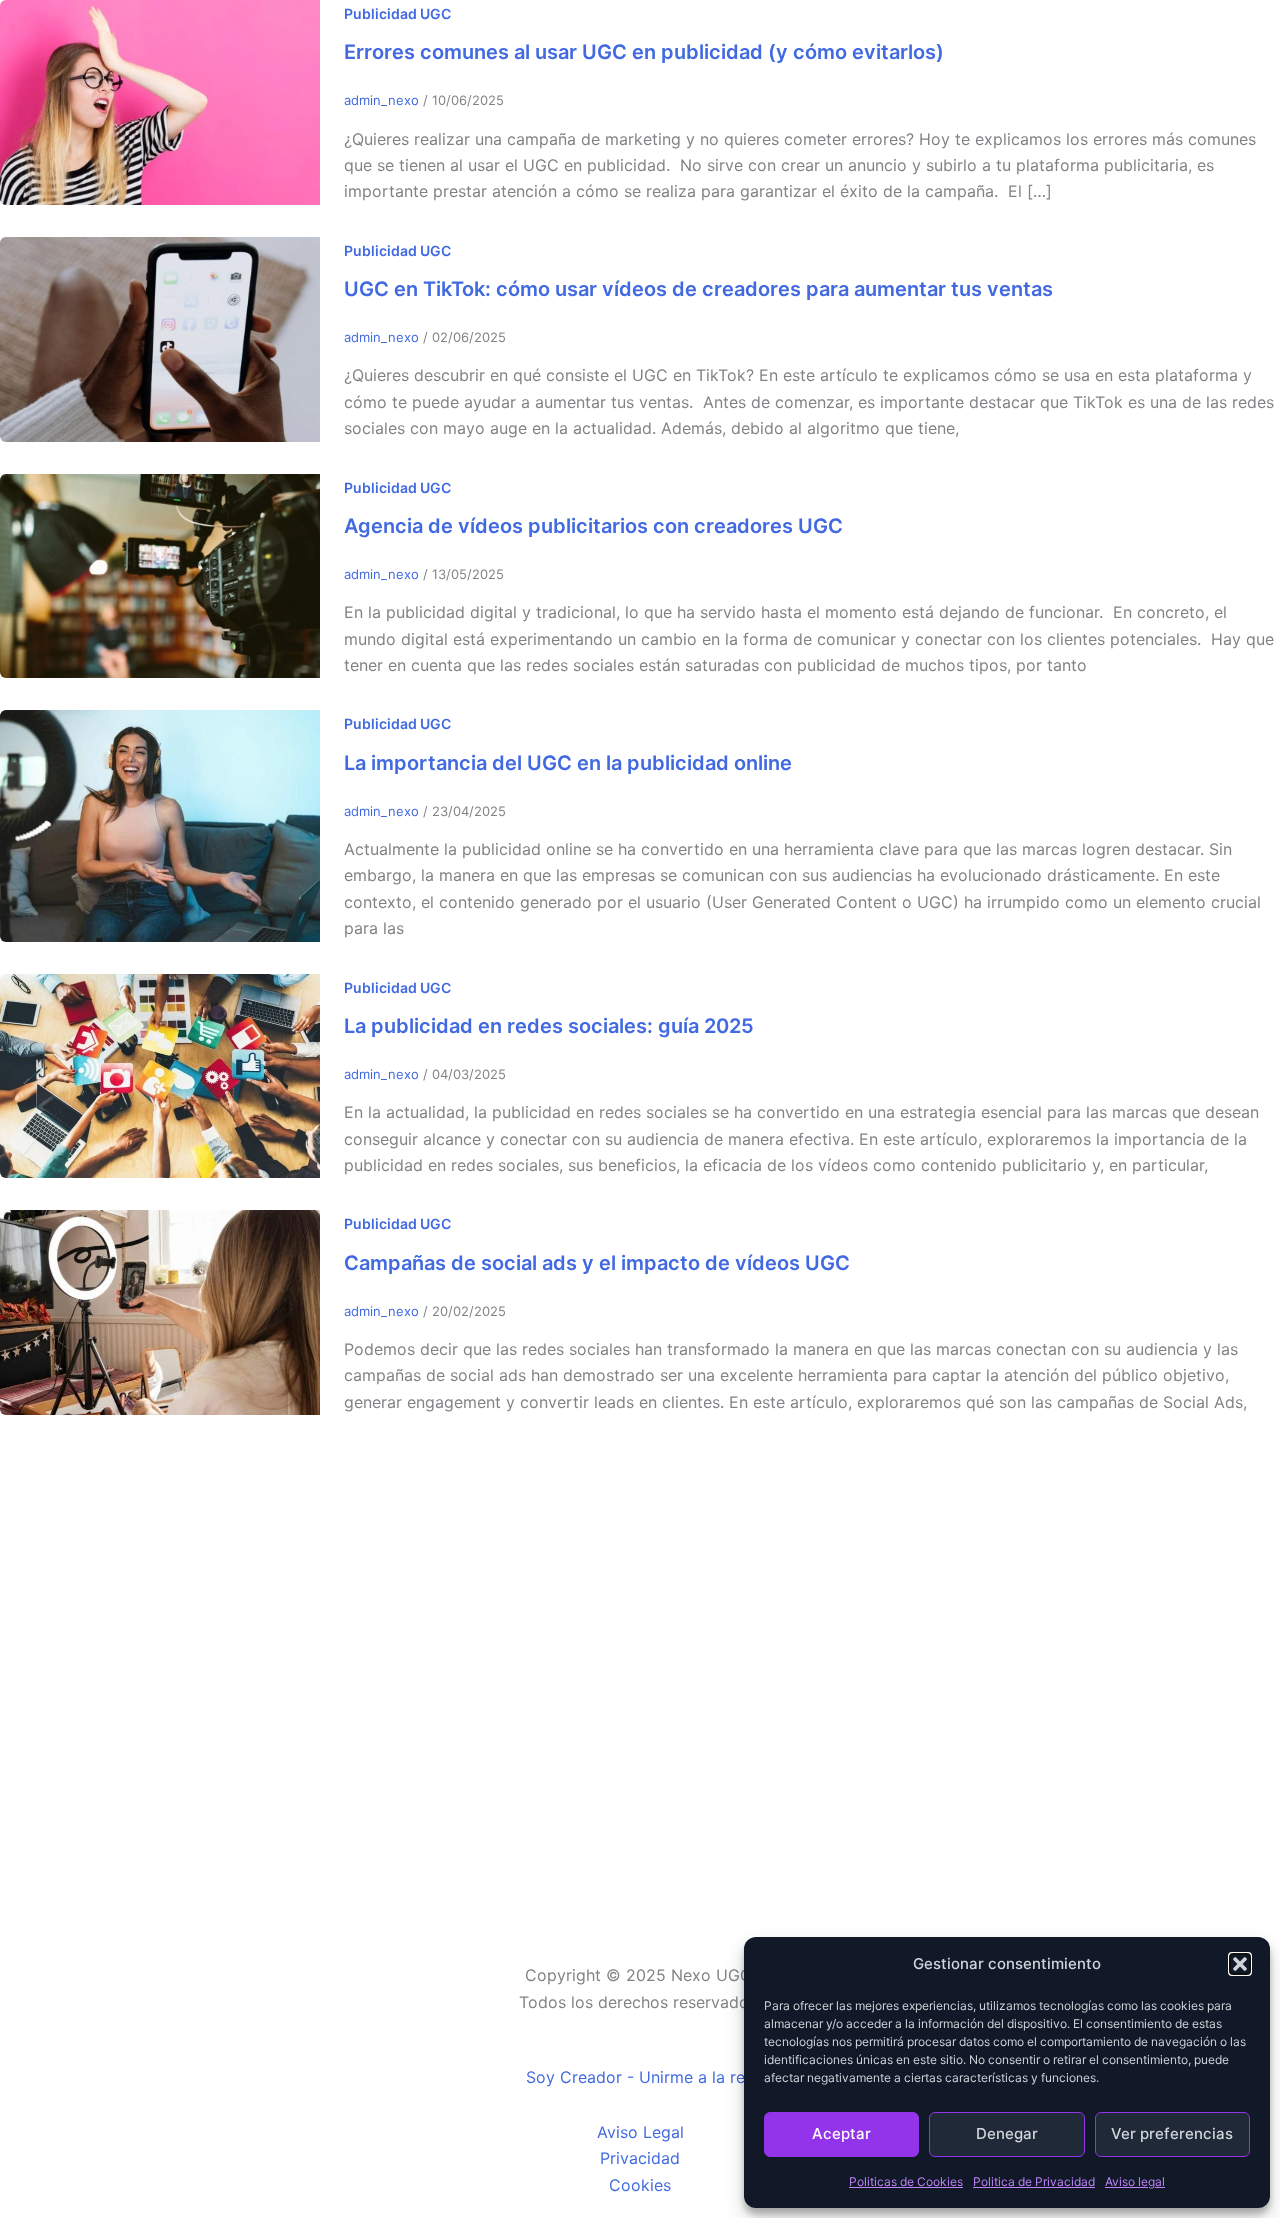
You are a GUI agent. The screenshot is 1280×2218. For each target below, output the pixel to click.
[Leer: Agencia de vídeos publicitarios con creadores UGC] (160, 574)
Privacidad (640, 2158)
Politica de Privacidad (1034, 2181)
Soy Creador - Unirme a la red (640, 2077)
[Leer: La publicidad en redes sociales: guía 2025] (160, 1074)
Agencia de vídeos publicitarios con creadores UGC (593, 526)
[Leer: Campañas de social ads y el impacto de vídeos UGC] (160, 1311)
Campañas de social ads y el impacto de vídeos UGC (597, 1263)
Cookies (640, 2185)
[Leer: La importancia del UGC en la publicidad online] (160, 824)
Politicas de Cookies (906, 2181)
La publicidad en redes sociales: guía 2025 (549, 1026)
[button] (1240, 1964)
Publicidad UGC (397, 13)
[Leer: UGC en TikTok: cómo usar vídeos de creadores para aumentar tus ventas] (160, 338)
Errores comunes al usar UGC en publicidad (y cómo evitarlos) (644, 52)
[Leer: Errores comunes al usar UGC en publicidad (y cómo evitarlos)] (160, 101)
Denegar (1007, 2133)
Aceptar (841, 2133)
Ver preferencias (1172, 2133)
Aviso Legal (640, 2132)
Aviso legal (1135, 2181)
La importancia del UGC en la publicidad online (568, 763)
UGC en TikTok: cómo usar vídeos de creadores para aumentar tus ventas (698, 289)
